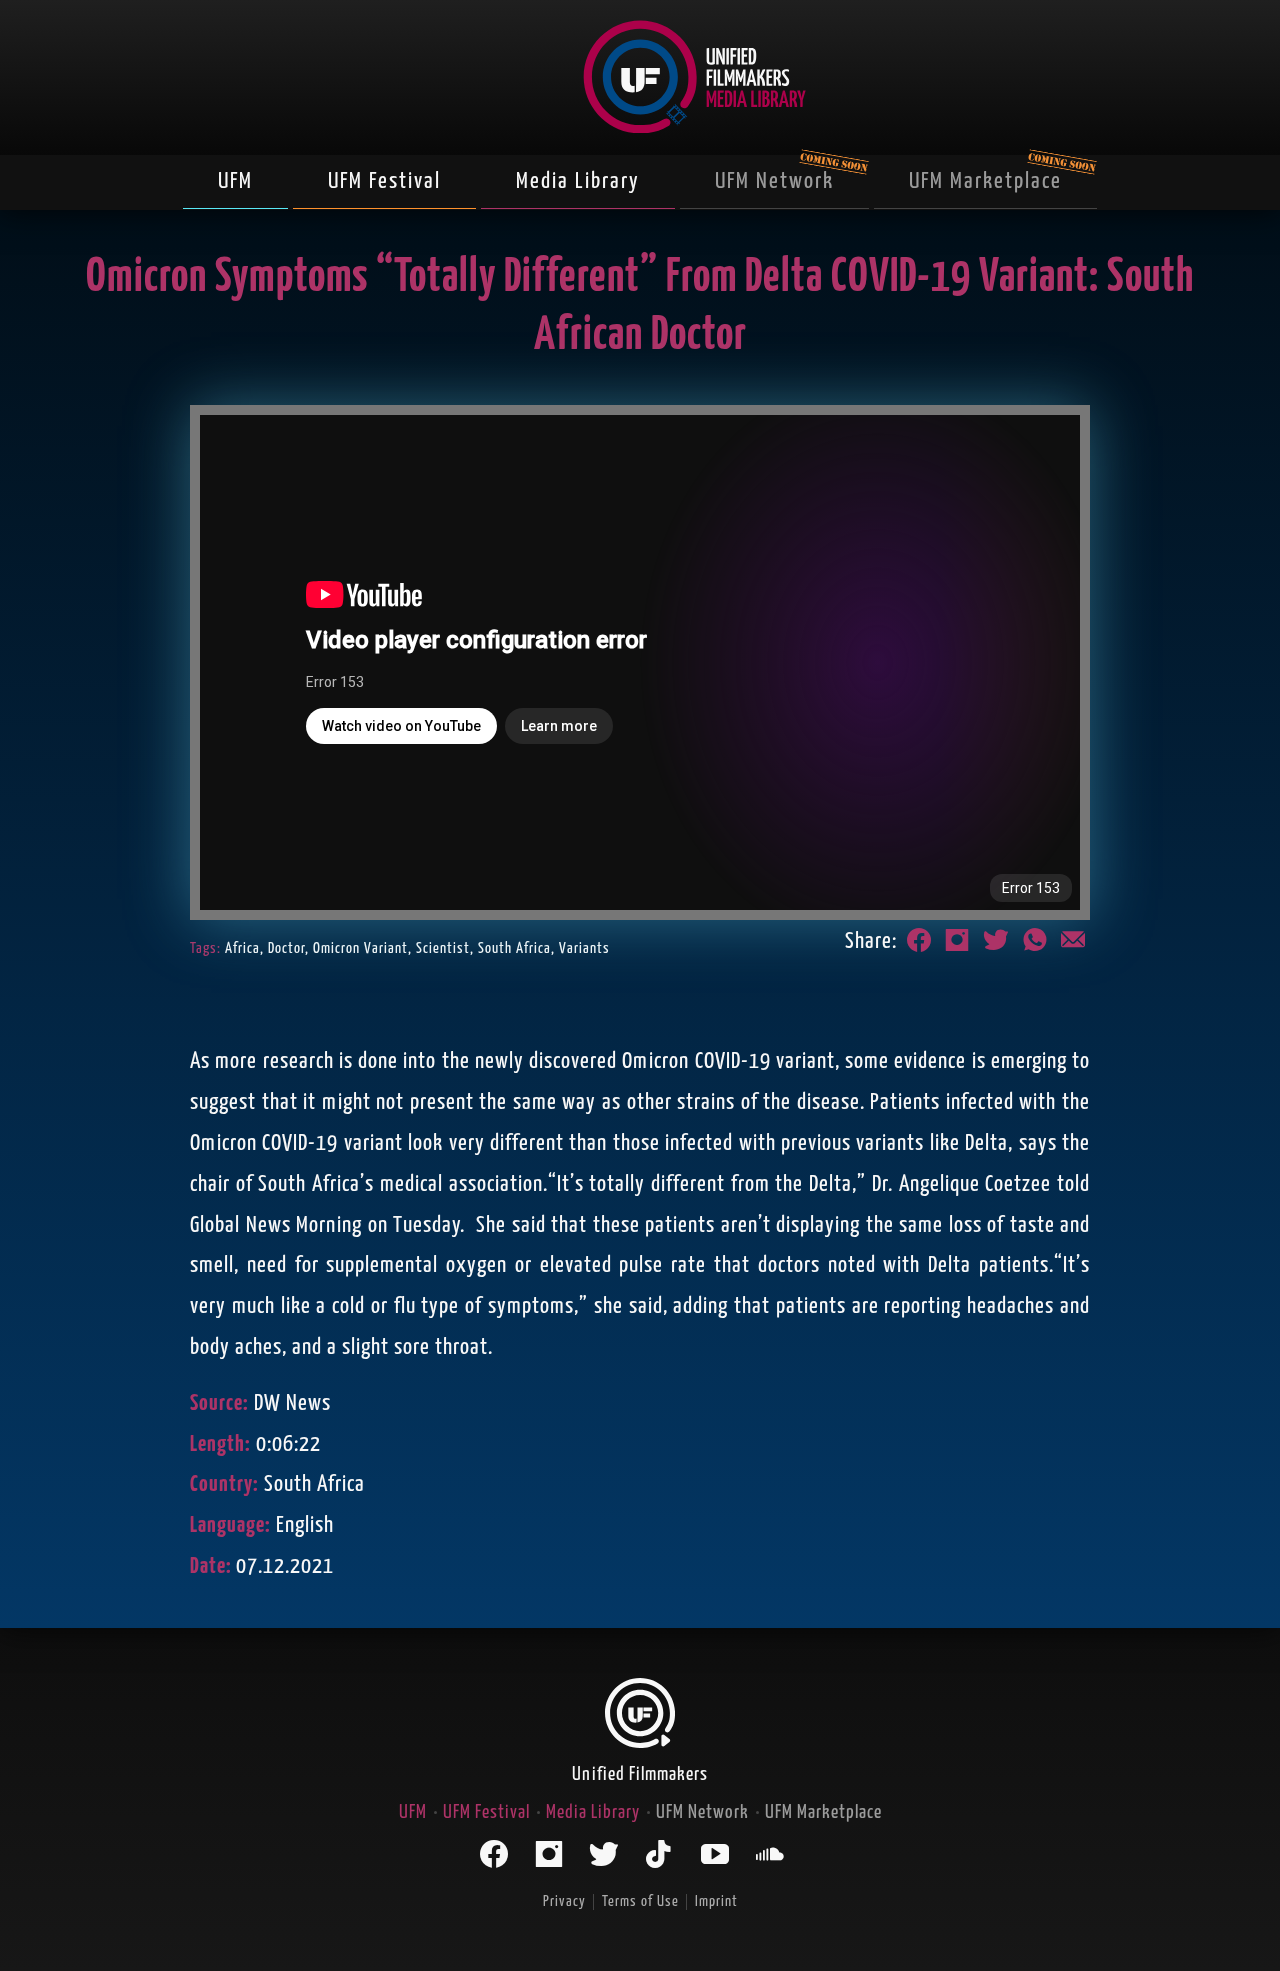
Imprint (716, 1901)
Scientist (443, 948)
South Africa (514, 948)
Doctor (286, 948)
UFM (235, 181)
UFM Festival (384, 181)
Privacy (564, 1901)
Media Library (578, 181)
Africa (242, 948)
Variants (584, 948)
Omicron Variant (360, 948)
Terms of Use (640, 1901)
